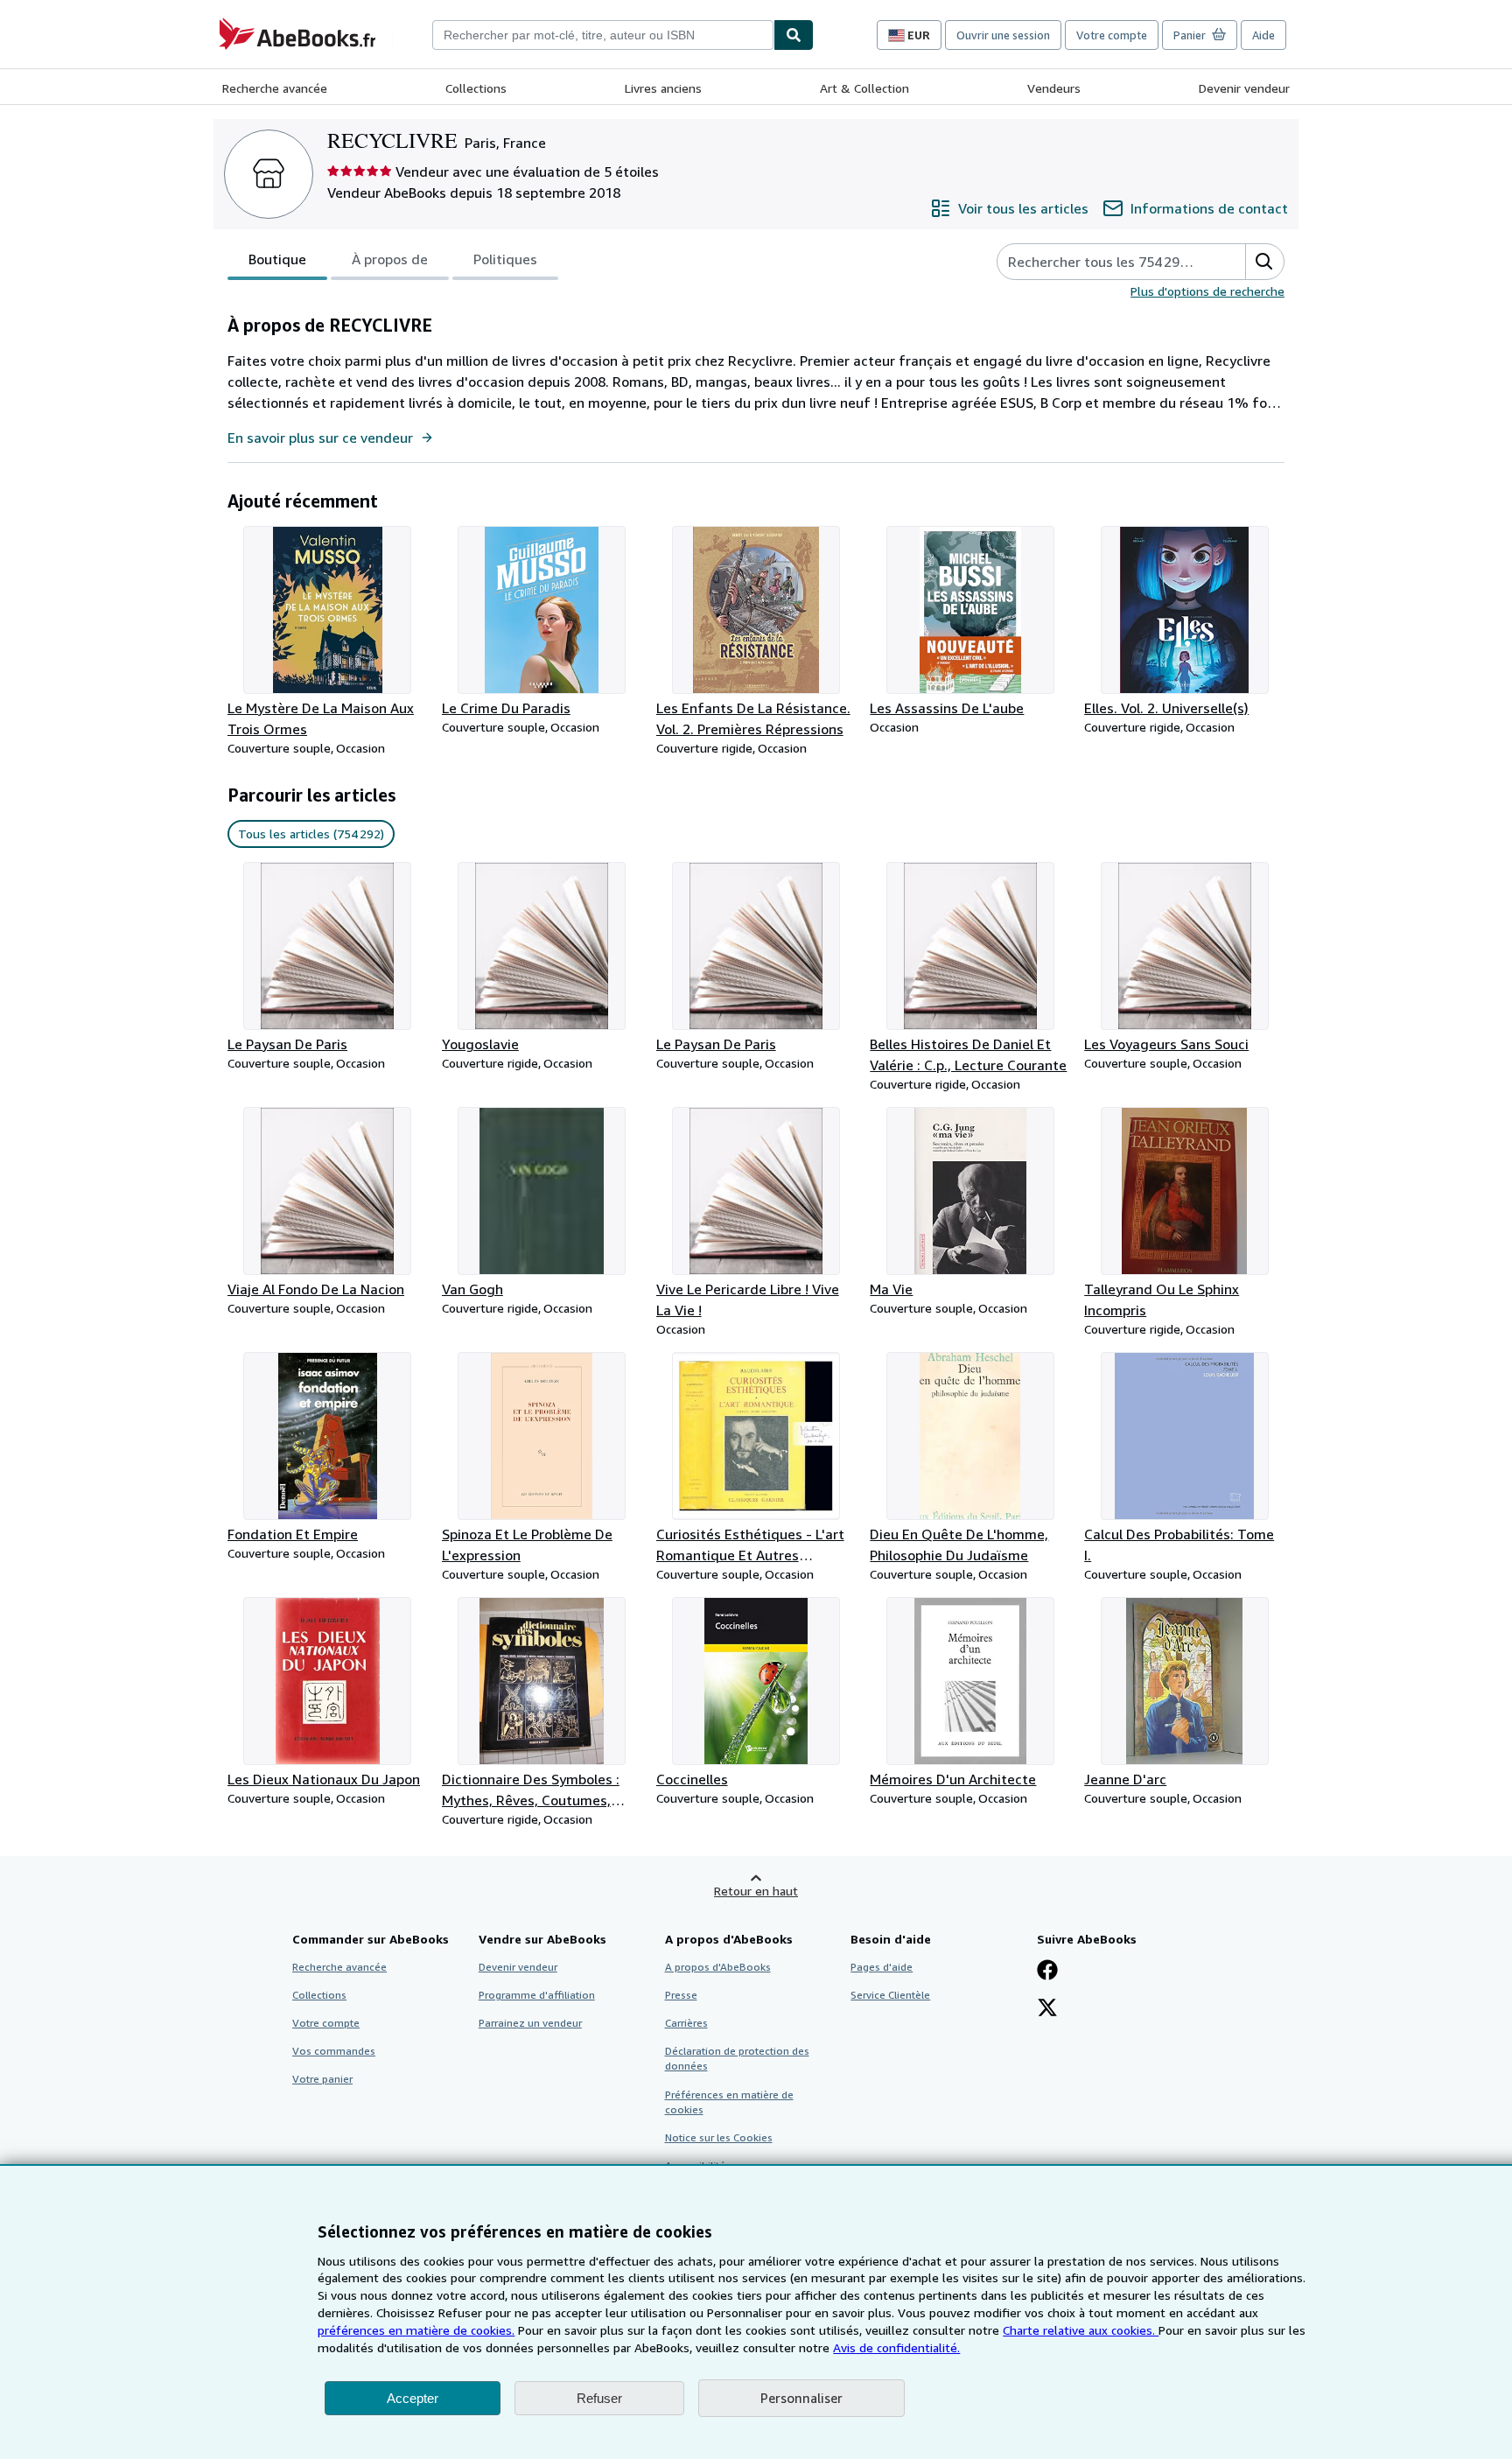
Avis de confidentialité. (896, 2347)
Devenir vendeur (1244, 88)
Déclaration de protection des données (737, 2058)
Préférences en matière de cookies (729, 2102)
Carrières (686, 2023)
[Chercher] (794, 35)
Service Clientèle (890, 1995)
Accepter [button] (413, 2398)
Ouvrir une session (1003, 35)
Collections (476, 88)
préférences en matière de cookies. (416, 2330)
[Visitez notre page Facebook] (1047, 1972)
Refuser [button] (599, 2398)
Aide (1263, 35)
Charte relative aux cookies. (1081, 2330)
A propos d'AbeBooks (718, 1967)
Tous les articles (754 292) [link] (311, 834)
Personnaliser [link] (801, 2398)
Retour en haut (756, 1891)
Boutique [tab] (277, 259)
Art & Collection (864, 88)
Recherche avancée (275, 88)
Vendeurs (1054, 88)
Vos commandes (334, 2051)
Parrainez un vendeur (530, 2023)
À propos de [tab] (390, 259)
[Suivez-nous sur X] (1047, 2009)
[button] (1264, 262)
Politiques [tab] (505, 259)
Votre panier (322, 2079)
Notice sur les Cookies (719, 2137)
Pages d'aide (882, 1967)
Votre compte (1112, 35)
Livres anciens (663, 88)
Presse (681, 1995)
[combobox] (603, 35)
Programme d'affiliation (537, 1995)
